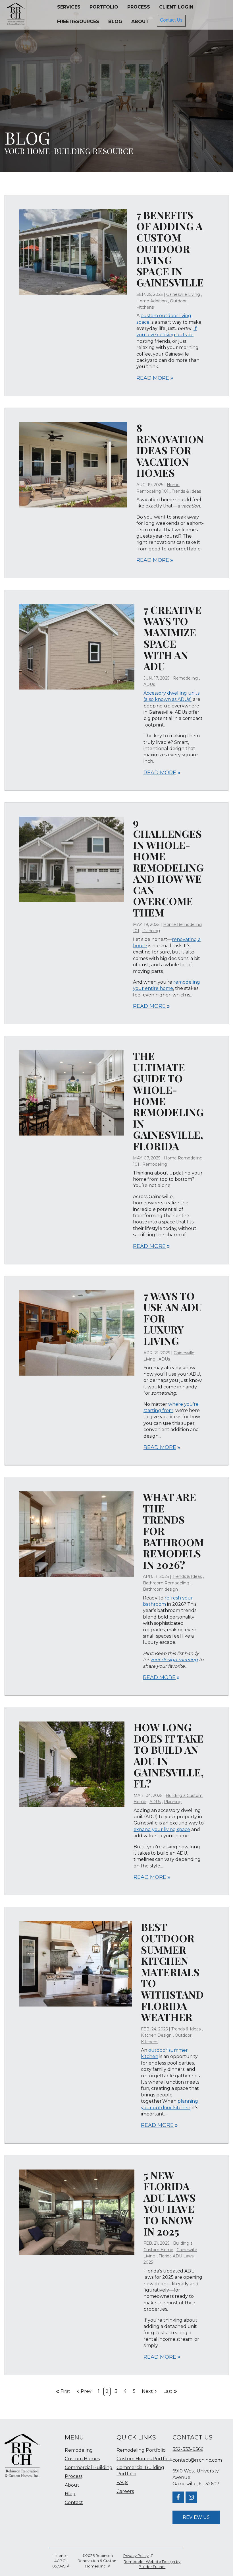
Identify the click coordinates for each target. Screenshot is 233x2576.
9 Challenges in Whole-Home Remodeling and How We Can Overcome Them (168, 867)
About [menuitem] (72, 2485)
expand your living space (162, 1829)
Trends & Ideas (186, 491)
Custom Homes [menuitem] (82, 2459)
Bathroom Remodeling (166, 1583)
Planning (151, 931)
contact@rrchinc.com (197, 2460)
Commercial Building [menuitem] (89, 2467)
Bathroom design (160, 1589)
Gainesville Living (183, 294)
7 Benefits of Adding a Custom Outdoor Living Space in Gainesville (170, 249)
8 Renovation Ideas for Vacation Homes (170, 450)
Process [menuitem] (74, 2476)
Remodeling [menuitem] (79, 2450)
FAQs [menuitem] (122, 2483)
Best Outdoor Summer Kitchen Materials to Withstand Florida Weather (172, 1972)
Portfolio (104, 7)
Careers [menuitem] (125, 2491)
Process (139, 7)
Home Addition (152, 301)
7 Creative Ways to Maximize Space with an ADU (172, 638)
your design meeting (174, 1660)
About (140, 21)
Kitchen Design (156, 2035)
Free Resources (78, 21)
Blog (115, 21)
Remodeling (185, 678)
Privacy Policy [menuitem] (136, 2556)
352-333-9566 (188, 2449)
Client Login (176, 7)
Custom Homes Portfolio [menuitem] (144, 2459)
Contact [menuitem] (74, 2502)
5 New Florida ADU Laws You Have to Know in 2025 (169, 2203)
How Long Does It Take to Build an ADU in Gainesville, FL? (169, 1755)
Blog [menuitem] (70, 2494)
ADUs (149, 684)
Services (69, 7)
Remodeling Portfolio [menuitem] (141, 2450)
